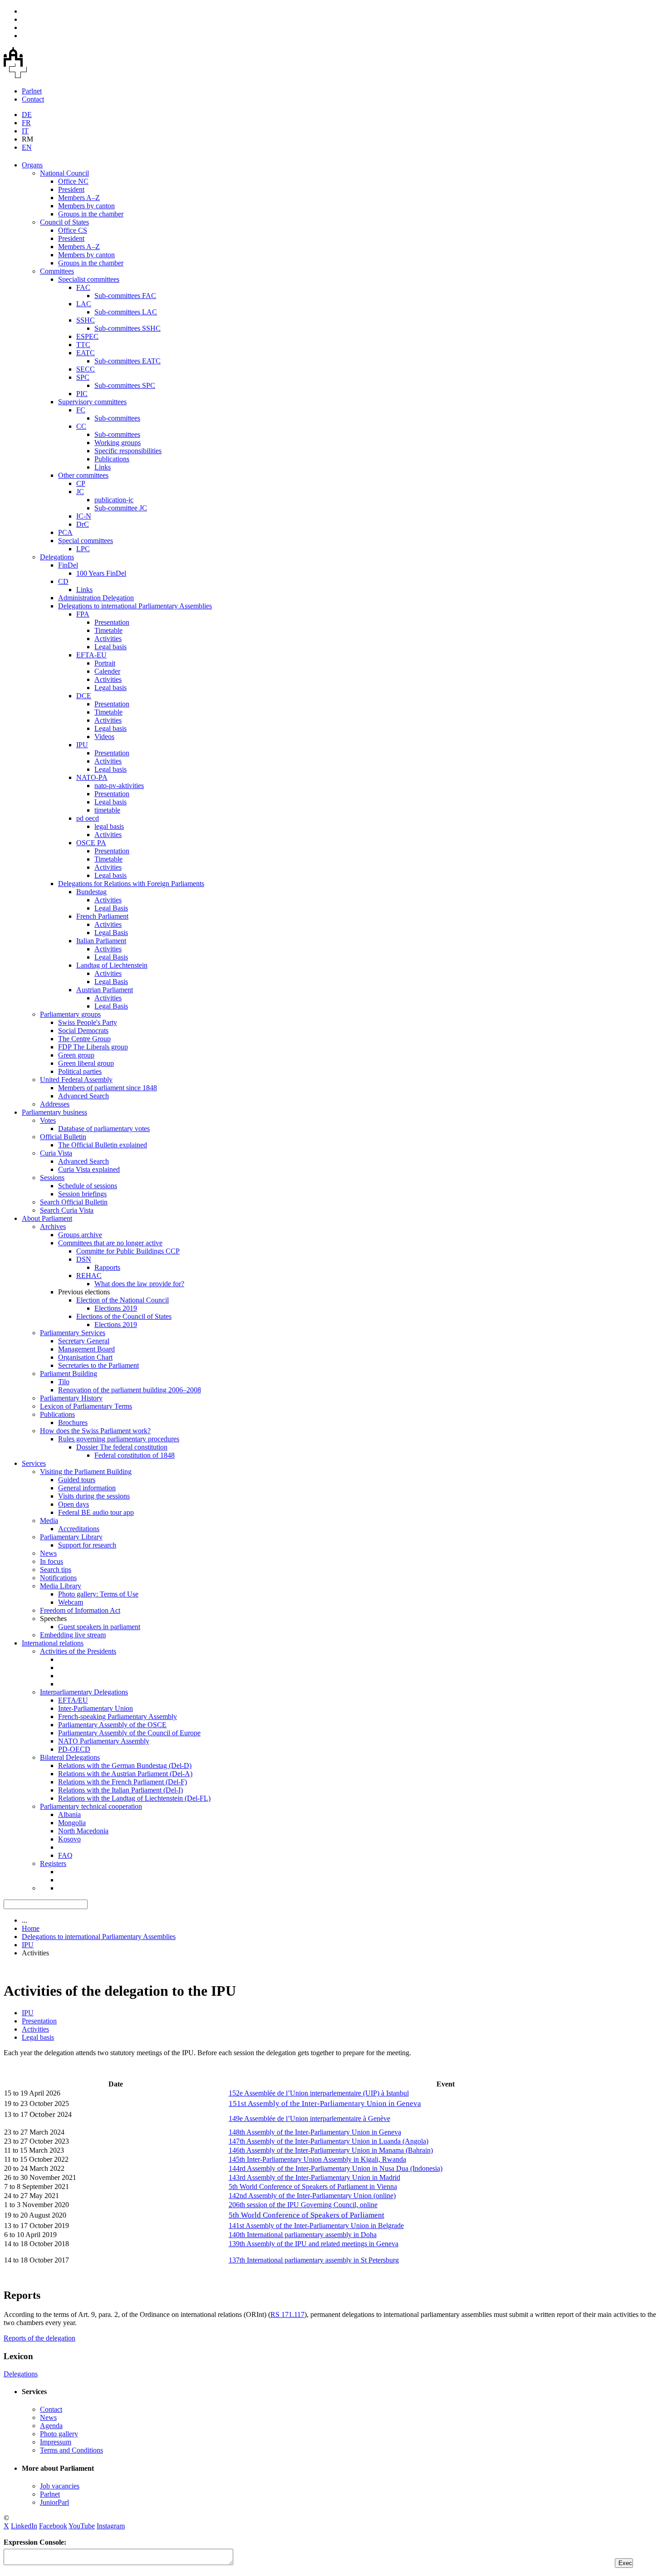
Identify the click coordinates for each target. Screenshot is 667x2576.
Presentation (112, 622)
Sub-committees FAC (125, 296)
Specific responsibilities (128, 451)
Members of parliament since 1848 (108, 1088)
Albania (69, 1814)
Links (103, 467)
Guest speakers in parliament (99, 1627)
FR (26, 123)
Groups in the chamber (91, 214)
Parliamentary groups (70, 1014)
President (71, 189)
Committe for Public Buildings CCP (128, 1251)
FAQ (65, 1855)
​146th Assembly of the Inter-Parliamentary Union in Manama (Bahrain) (331, 2150)
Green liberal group (86, 1063)
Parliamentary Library (71, 1537)
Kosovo (69, 1839)
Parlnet (32, 91)
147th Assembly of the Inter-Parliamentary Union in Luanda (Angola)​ (329, 2141)
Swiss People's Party (88, 1022)
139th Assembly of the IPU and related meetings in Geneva (314, 2244)
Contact (33, 99)
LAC (84, 304)
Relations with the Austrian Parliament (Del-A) (125, 1774)
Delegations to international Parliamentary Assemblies (135, 606)
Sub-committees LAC (126, 312)
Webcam (71, 1602)
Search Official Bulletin (74, 1202)
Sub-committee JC (121, 508)
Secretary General (84, 1341)
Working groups (118, 443)
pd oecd (88, 818)
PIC (82, 394)
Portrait (105, 663)
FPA (83, 614)
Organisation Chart (85, 1357)
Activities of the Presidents (78, 1651)
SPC (83, 377)
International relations (53, 1643)
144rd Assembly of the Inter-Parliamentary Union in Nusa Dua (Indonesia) (336, 2168)
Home (31, 1928)
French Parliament (102, 916)
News (48, 1553)
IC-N (84, 516)
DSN (84, 1259)
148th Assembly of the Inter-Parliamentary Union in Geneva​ (315, 2132)
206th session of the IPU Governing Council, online (303, 2205)
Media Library (61, 1586)
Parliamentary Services (73, 1333)
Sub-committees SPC (125, 385)
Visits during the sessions (94, 1496)
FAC (83, 287)
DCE (84, 696)
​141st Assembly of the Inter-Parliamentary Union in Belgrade (316, 2226)
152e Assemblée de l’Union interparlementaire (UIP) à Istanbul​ (319, 2093)
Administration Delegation (96, 598)
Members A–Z (79, 198)
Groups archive (80, 1235)
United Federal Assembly (76, 1080)
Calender (107, 671)
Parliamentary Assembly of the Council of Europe (129, 1733)
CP (81, 483)
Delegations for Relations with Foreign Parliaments (131, 884)
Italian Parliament (101, 941)
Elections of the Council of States (124, 1316)
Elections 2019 (116, 1308)
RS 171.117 (287, 2314)
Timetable (108, 630)
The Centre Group (84, 1039)
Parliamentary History (71, 1398)
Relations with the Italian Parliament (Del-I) (120, 1790)
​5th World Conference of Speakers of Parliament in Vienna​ (313, 2187)
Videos (104, 737)
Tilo (64, 1382)
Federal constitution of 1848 (135, 1455)
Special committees (86, 541)
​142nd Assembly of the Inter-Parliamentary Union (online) (312, 2196)
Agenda (51, 2426)
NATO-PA (92, 777)
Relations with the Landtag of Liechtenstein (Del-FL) (134, 1798)
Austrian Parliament (105, 990)
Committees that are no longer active (110, 1243)
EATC (86, 353)
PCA (65, 532)
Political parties (80, 1071)
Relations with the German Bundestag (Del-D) (125, 1765)
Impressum (56, 2442)
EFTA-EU (91, 655)
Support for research (87, 1545)
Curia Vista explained (89, 1169)
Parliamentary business (54, 1112)
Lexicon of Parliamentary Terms (86, 1406)
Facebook (53, 2526)
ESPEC (87, 336)
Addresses (55, 1104)
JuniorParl (54, 2502)
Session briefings (82, 1194)
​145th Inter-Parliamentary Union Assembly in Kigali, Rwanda (317, 2159)
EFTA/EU (73, 1700)
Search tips (56, 1570)
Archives (53, 1227)
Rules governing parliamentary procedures (119, 1439)
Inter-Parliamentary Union (96, 1708)
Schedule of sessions (88, 1186)
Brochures (73, 1423)
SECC (86, 369)
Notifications (58, 1578)
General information (87, 1488)
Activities (108, 639)
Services (34, 1463)
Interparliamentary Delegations (84, 1692)
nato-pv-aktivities (119, 786)
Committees (57, 271)
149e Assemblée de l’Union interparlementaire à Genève (309, 2118)
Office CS (73, 230)
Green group (76, 1055)
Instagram (111, 2526)
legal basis (109, 826)
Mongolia (72, 1823)
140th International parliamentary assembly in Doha (303, 2235)
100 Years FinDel (101, 573)
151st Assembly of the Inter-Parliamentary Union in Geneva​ (325, 2103)
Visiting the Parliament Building (86, 1472)
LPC (83, 549)
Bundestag (91, 892)
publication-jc (114, 500)
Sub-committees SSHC (128, 328)
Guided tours (77, 1480)
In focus (51, 1561)
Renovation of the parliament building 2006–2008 (130, 1390)
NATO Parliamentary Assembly (104, 1741)
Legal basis (110, 647)
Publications (112, 459)
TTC (83, 345)
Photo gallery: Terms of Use (98, 1594)
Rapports (107, 1267)
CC (81, 426)
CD (63, 581)
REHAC (89, 1276)
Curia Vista (56, 1153)
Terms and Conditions (71, 2450)
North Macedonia (83, 1831)
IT (25, 131)
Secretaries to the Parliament (98, 1365)
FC (81, 410)
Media (49, 1521)
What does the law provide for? (139, 1284)
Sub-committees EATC (128, 361)
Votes (48, 1120)
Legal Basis (111, 908)
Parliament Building (69, 1374)
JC (80, 492)
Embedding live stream (73, 1635)
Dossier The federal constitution (122, 1447)
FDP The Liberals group (93, 1047)
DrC (83, 524)
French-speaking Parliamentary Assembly (118, 1717)
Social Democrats (83, 1031)
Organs (32, 165)
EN (27, 147)
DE (27, 115)
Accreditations (79, 1529)
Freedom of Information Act (80, 1610)
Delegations (57, 557)
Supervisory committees (92, 402)
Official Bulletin (63, 1137)
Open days (74, 1504)
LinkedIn (24, 2526)
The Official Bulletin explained (103, 1145)
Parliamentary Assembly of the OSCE (112, 1725)
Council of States (64, 222)
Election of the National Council (123, 1300)
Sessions (52, 1178)
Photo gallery (59, 2434)
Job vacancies (60, 2486)
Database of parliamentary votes (104, 1129)
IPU (82, 745)
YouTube (82, 2526)
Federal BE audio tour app (96, 1512)
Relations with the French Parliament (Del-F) (123, 1782)
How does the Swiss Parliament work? (95, 1431)
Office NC (73, 181)
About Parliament (47, 1218)
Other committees (83, 475)
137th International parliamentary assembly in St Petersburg (314, 2260)
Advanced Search (83, 1096)
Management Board (86, 1349)
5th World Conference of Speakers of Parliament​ (307, 2215)
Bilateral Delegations (70, 1757)
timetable (107, 810)
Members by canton (86, 206)
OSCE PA (91, 843)
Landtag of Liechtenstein (112, 965)
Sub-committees (117, 418)
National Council (64, 173)
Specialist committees (89, 279)
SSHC (86, 320)
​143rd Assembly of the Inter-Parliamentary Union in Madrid (314, 2177)
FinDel (68, 565)
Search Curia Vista (67, 1210)
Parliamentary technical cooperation (91, 1806)
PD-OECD (74, 1749)
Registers (53, 1863)
